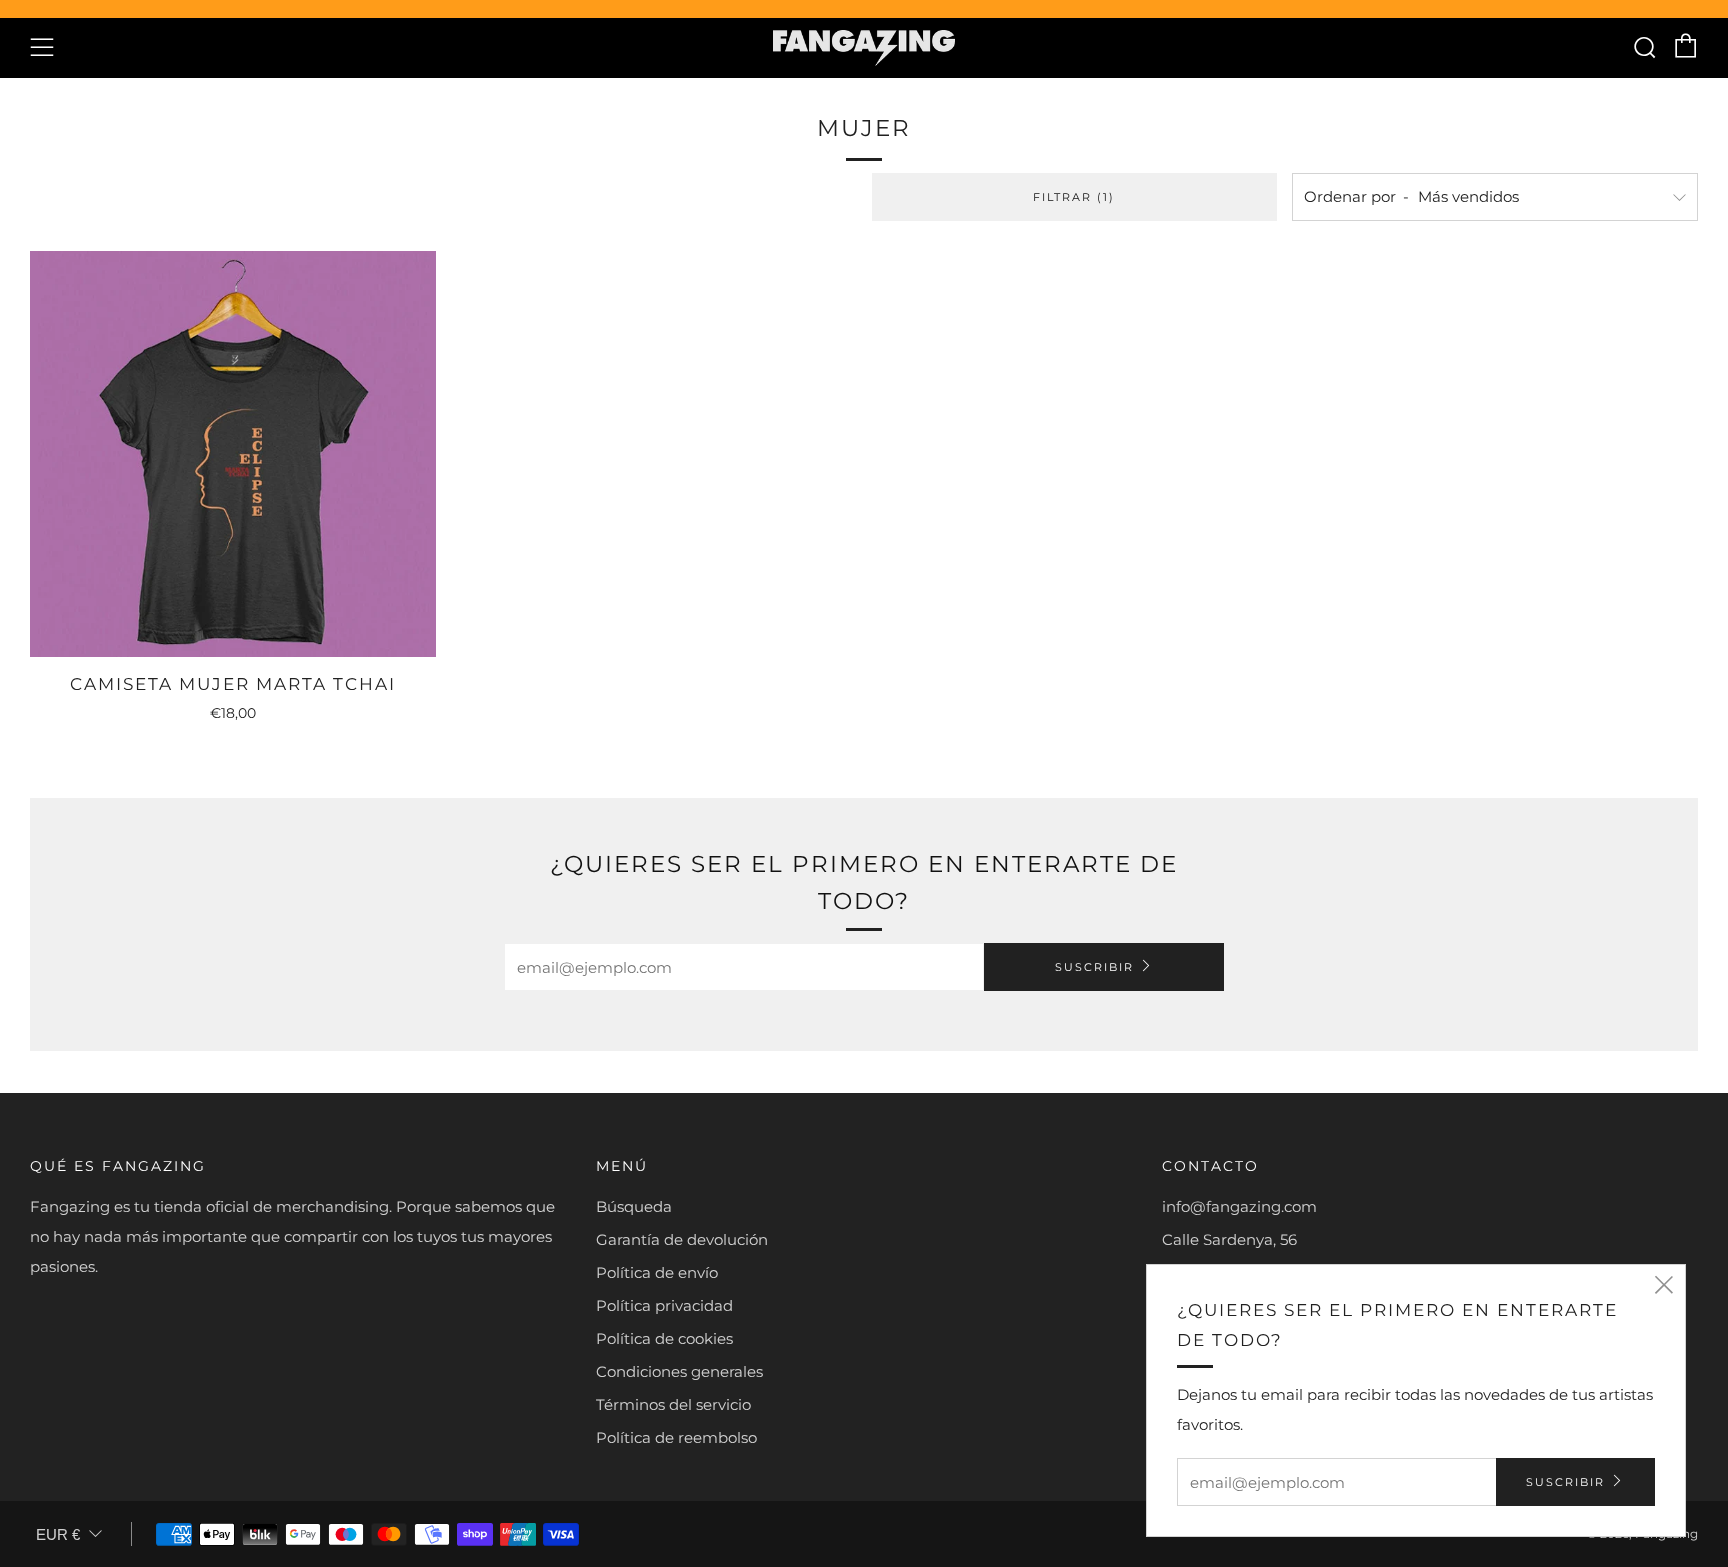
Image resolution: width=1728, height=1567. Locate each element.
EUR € (58, 1534)
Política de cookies (664, 1338)
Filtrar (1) (1074, 197)
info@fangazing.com (1239, 1206)
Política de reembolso (676, 1437)
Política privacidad (664, 1305)
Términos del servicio (673, 1404)
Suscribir (1094, 967)
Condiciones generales (679, 1371)
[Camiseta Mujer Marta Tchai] (233, 454)
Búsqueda (634, 1206)
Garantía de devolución (682, 1239)
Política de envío (657, 1272)
